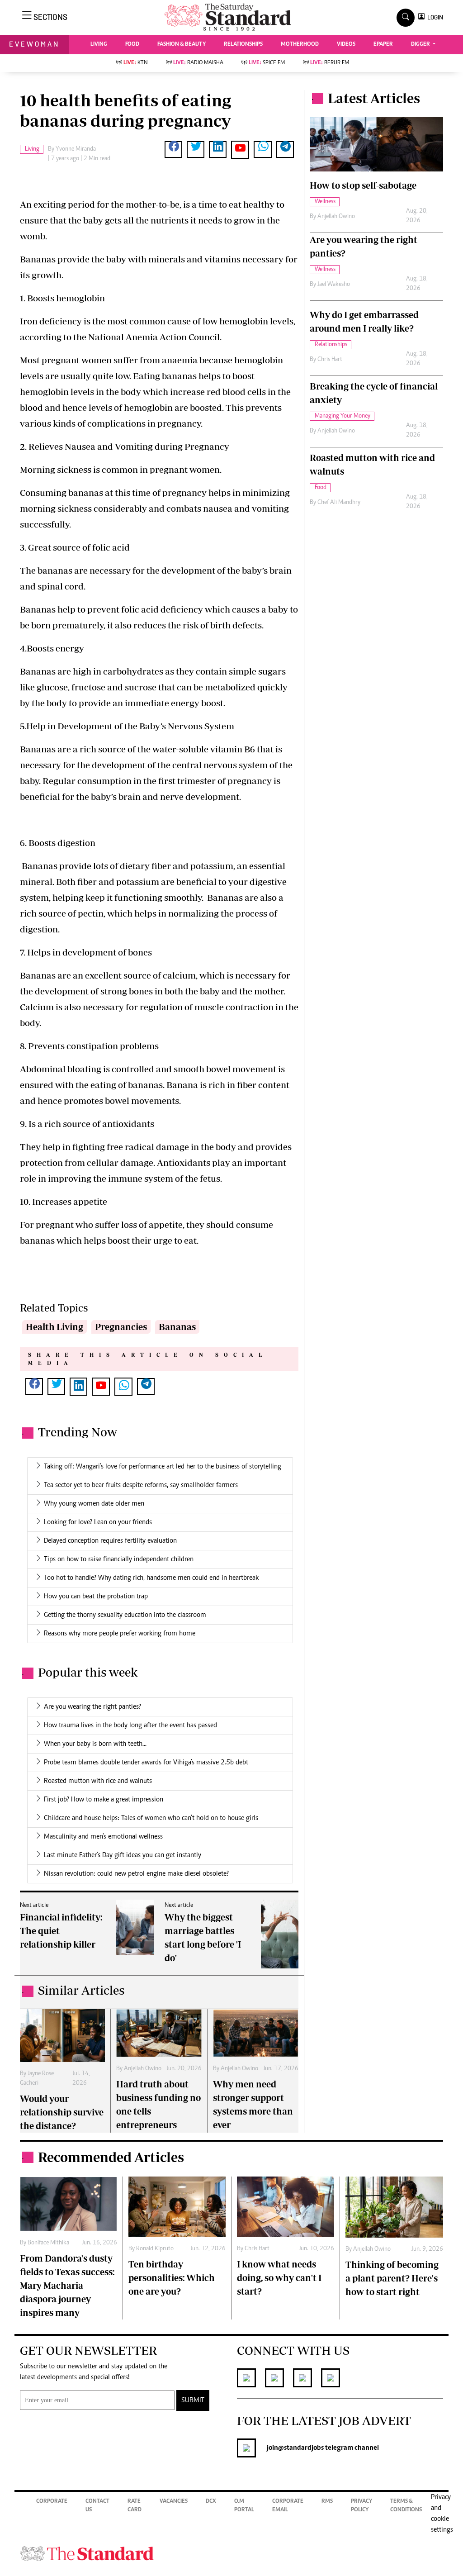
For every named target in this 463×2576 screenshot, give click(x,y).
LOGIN (434, 17)
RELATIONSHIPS (243, 45)
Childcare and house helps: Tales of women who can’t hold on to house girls (151, 1818)
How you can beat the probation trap (96, 1597)
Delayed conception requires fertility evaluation (110, 1541)
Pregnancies (121, 1327)
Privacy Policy (361, 2506)
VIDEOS (346, 45)
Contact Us (97, 2506)
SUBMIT (193, 2400)
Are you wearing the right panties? (92, 1707)
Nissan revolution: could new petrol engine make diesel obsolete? (136, 1874)
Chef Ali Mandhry (339, 503)
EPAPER (383, 45)
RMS (327, 2502)
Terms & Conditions (406, 2506)
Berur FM (330, 63)
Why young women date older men (94, 1504)
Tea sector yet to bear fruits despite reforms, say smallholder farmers (141, 1485)
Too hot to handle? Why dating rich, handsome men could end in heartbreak (151, 1578)
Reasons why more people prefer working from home (120, 1634)
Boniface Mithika (48, 2243)
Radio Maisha (198, 63)
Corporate (52, 2502)
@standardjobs (301, 2448)
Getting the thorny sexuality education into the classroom (125, 1615)
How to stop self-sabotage (363, 185)
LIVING (99, 45)
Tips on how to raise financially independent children (119, 1559)
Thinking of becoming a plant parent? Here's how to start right (392, 2278)
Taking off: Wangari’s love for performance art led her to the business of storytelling (163, 1467)
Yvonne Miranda (76, 149)
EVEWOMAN (34, 44)
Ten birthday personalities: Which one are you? (172, 2278)
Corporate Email (288, 2506)
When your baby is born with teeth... (95, 1744)
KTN (136, 63)
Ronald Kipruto (155, 2249)
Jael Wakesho (334, 285)
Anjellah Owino (143, 2069)
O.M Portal (244, 2506)
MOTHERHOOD (300, 45)
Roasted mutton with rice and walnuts (98, 1781)
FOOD (132, 45)
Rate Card (135, 2506)
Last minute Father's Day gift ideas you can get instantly (123, 1855)
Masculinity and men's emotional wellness (103, 1837)
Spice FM (267, 63)
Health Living (54, 1327)
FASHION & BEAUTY (182, 45)
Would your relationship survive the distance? (62, 2112)
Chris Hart (330, 360)
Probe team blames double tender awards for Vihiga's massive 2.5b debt (146, 1763)
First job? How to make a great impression (104, 1800)
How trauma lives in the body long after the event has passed (130, 1725)
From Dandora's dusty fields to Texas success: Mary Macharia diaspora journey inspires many (67, 2285)
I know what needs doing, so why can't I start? (279, 2278)
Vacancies (174, 2502)
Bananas (177, 1327)
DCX (211, 2502)
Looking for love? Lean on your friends (98, 1522)
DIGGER (421, 45)
